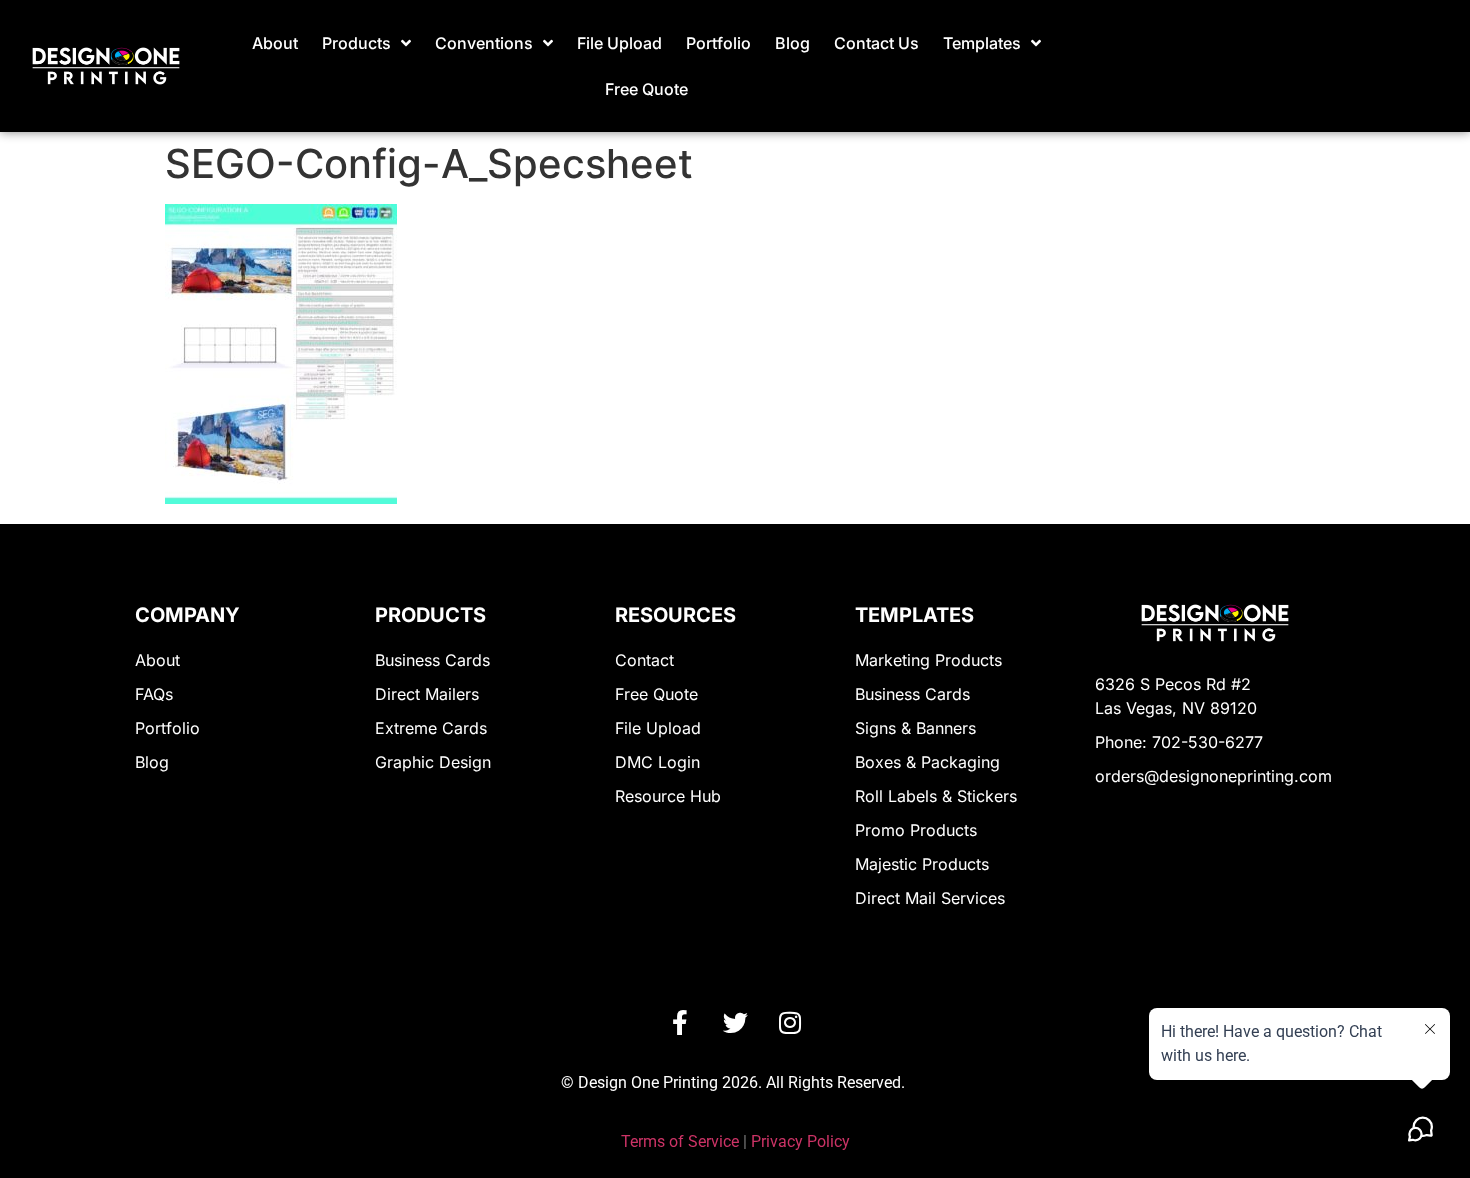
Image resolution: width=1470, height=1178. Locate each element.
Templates (982, 43)
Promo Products (916, 830)
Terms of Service (680, 1141)
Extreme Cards (431, 728)
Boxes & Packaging (927, 762)
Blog (792, 43)
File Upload (619, 43)
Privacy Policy (800, 1141)
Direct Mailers (427, 694)
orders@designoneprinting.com (1213, 776)
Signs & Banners (915, 728)
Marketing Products (928, 660)
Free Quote (646, 89)
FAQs (154, 694)
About (275, 43)
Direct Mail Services (930, 898)
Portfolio (718, 43)
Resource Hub (668, 796)
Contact (644, 660)
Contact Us (876, 43)
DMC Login (657, 762)
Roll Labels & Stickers (936, 796)
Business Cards (432, 660)
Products (356, 43)
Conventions (484, 43)
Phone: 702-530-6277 (1179, 742)
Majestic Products (922, 864)
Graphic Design (433, 762)
